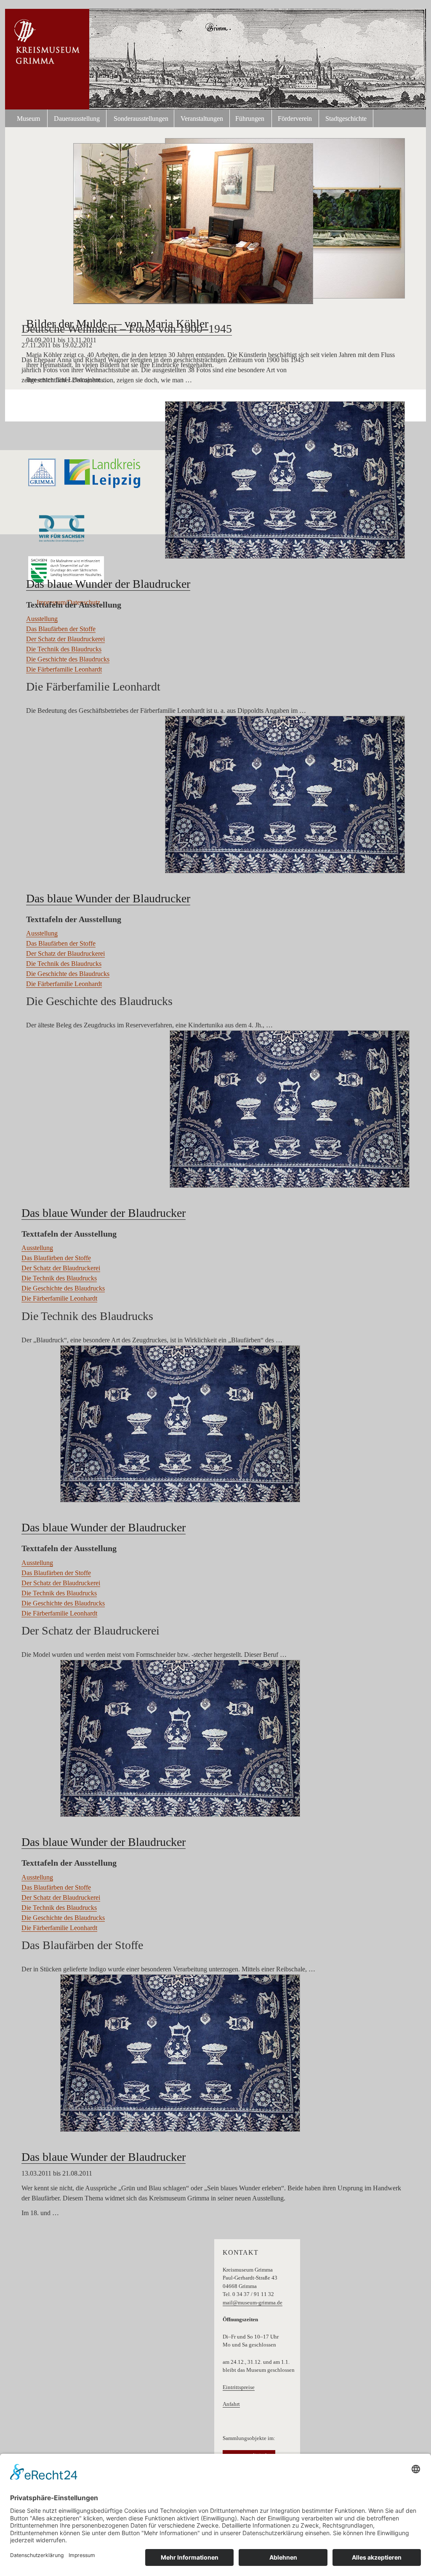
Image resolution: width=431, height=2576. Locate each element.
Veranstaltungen (202, 119)
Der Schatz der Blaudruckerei (65, 639)
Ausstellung (42, 619)
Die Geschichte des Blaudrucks (68, 659)
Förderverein (295, 119)
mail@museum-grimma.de (253, 2303)
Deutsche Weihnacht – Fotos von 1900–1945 (127, 329)
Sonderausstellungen (141, 119)
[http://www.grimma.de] (42, 472)
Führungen (250, 119)
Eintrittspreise (239, 2387)
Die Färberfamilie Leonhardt (64, 669)
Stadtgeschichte (346, 119)
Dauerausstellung (77, 119)
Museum (28, 119)
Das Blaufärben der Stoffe (61, 629)
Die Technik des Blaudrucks (64, 649)
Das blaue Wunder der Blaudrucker (108, 584)
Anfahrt (231, 2404)
